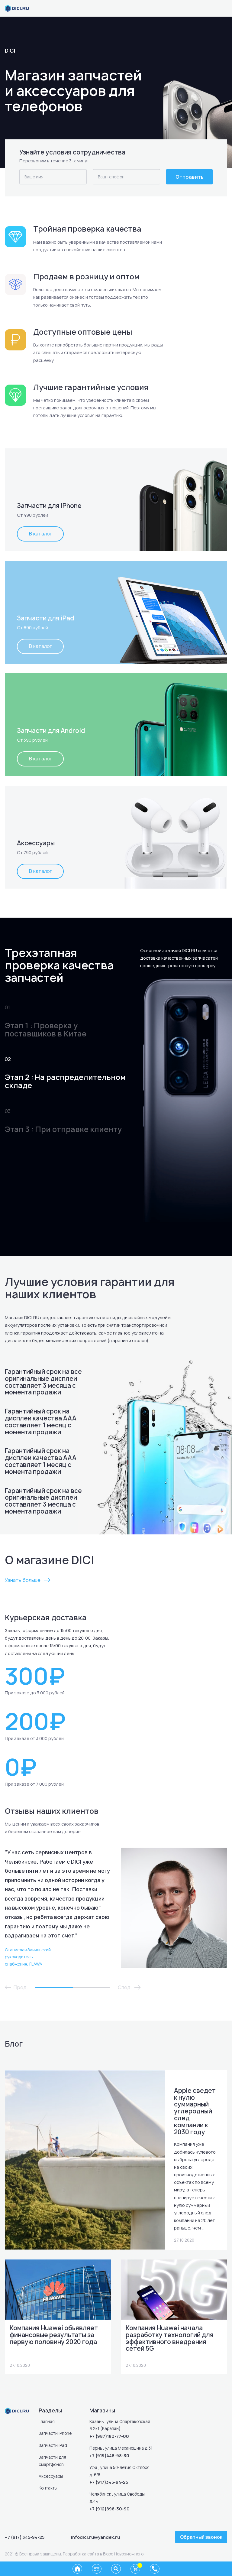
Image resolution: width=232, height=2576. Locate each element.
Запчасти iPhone (55, 2433)
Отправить (190, 177)
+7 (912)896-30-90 (110, 2509)
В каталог (40, 534)
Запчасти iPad (53, 2445)
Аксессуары (51, 2476)
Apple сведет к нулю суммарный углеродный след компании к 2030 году (195, 2111)
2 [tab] (92, 1987)
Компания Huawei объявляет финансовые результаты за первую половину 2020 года (54, 2335)
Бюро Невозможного (123, 2554)
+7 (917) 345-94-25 (25, 2537)
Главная (47, 2422)
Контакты (48, 2488)
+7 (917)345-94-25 (109, 2482)
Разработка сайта (81, 2554)
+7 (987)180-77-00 (109, 2436)
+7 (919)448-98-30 (109, 2456)
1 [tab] (54, 1987)
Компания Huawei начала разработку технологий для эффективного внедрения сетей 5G (170, 2338)
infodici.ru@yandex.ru (95, 2537)
